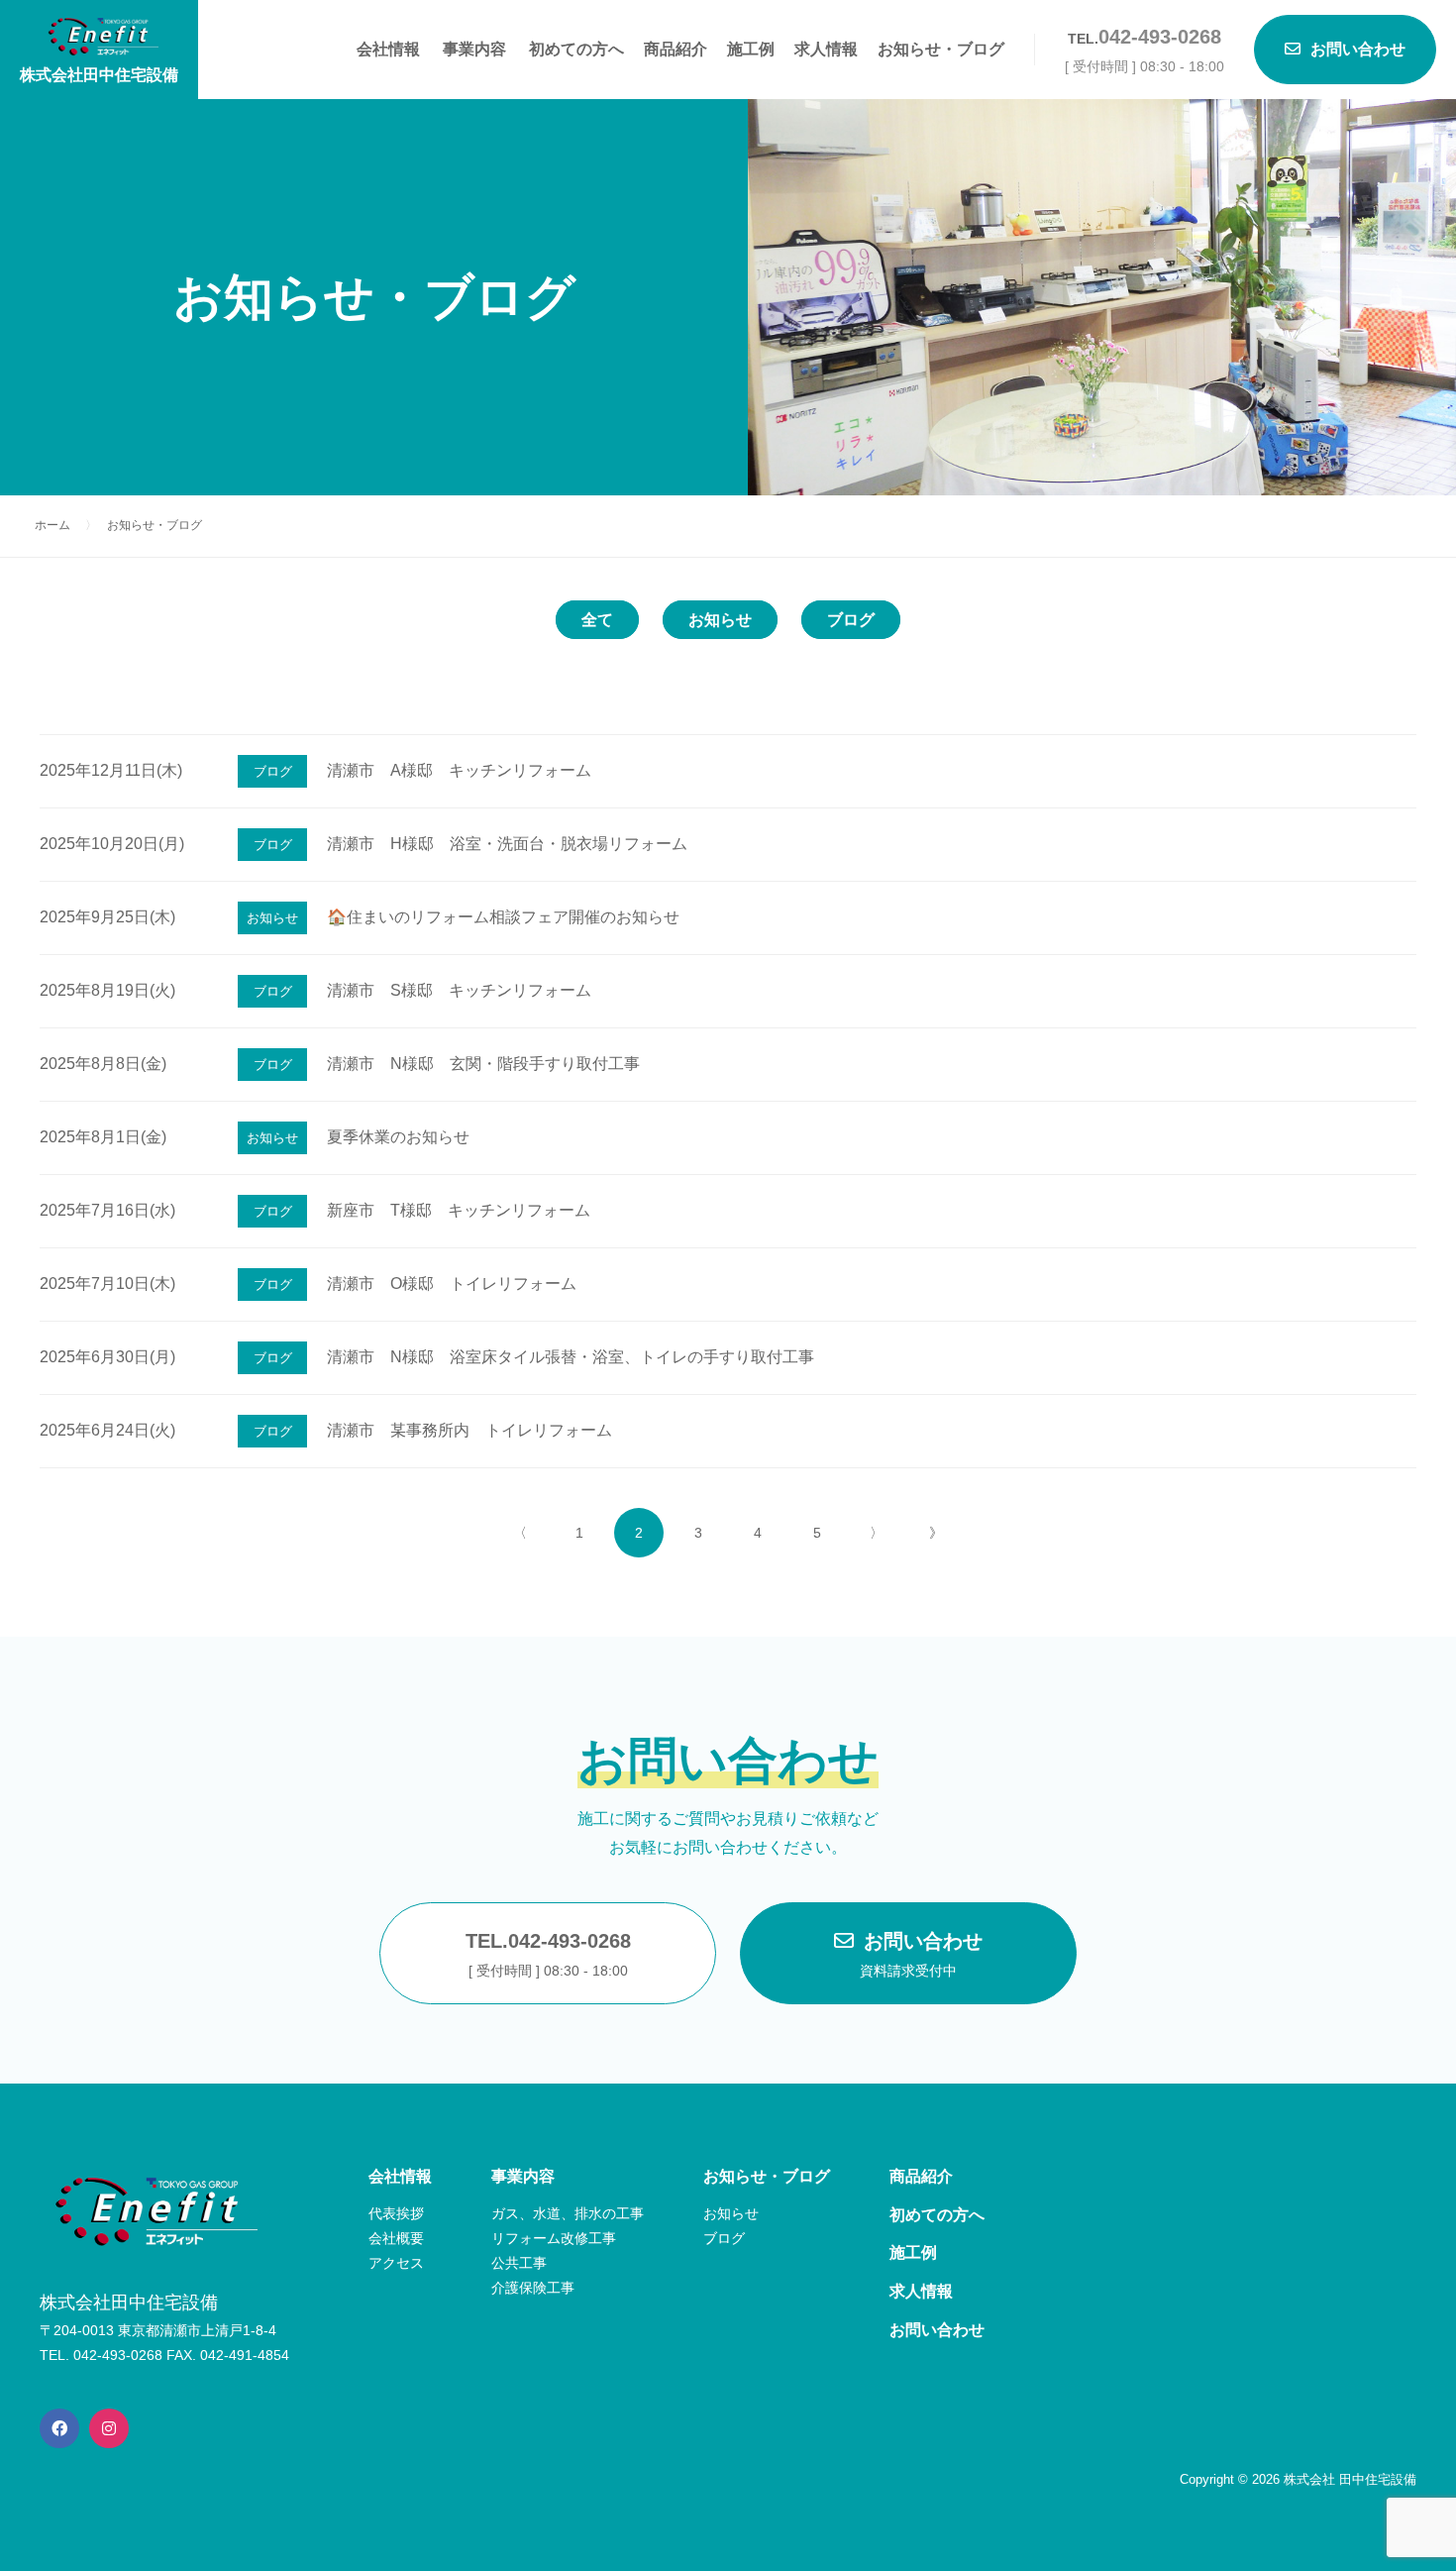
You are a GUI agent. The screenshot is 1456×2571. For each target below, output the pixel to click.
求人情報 (826, 49)
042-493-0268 (1160, 37)
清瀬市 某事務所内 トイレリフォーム (469, 1430)
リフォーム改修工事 (554, 2238)
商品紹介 (676, 49)
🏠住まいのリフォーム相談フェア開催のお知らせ (503, 917)
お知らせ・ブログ (941, 49)
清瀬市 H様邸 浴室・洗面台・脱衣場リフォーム (507, 844)
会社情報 (388, 49)
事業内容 (474, 49)
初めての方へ (576, 49)
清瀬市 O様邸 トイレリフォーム (452, 1284)
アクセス (396, 2263)
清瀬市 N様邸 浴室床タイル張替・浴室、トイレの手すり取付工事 (571, 1357)
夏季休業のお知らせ (398, 1137)
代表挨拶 (396, 2213)
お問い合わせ (921, 1954)
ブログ (851, 620)
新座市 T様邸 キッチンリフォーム (459, 1210)
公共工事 (519, 2263)
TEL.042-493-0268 (548, 1954)
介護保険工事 (533, 2288)
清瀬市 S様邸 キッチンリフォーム (459, 990)
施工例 (751, 49)
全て (597, 620)
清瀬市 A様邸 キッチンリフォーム (459, 770)
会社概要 (396, 2238)
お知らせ (720, 620)
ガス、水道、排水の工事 (568, 2213)
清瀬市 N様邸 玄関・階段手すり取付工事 (483, 1064)
